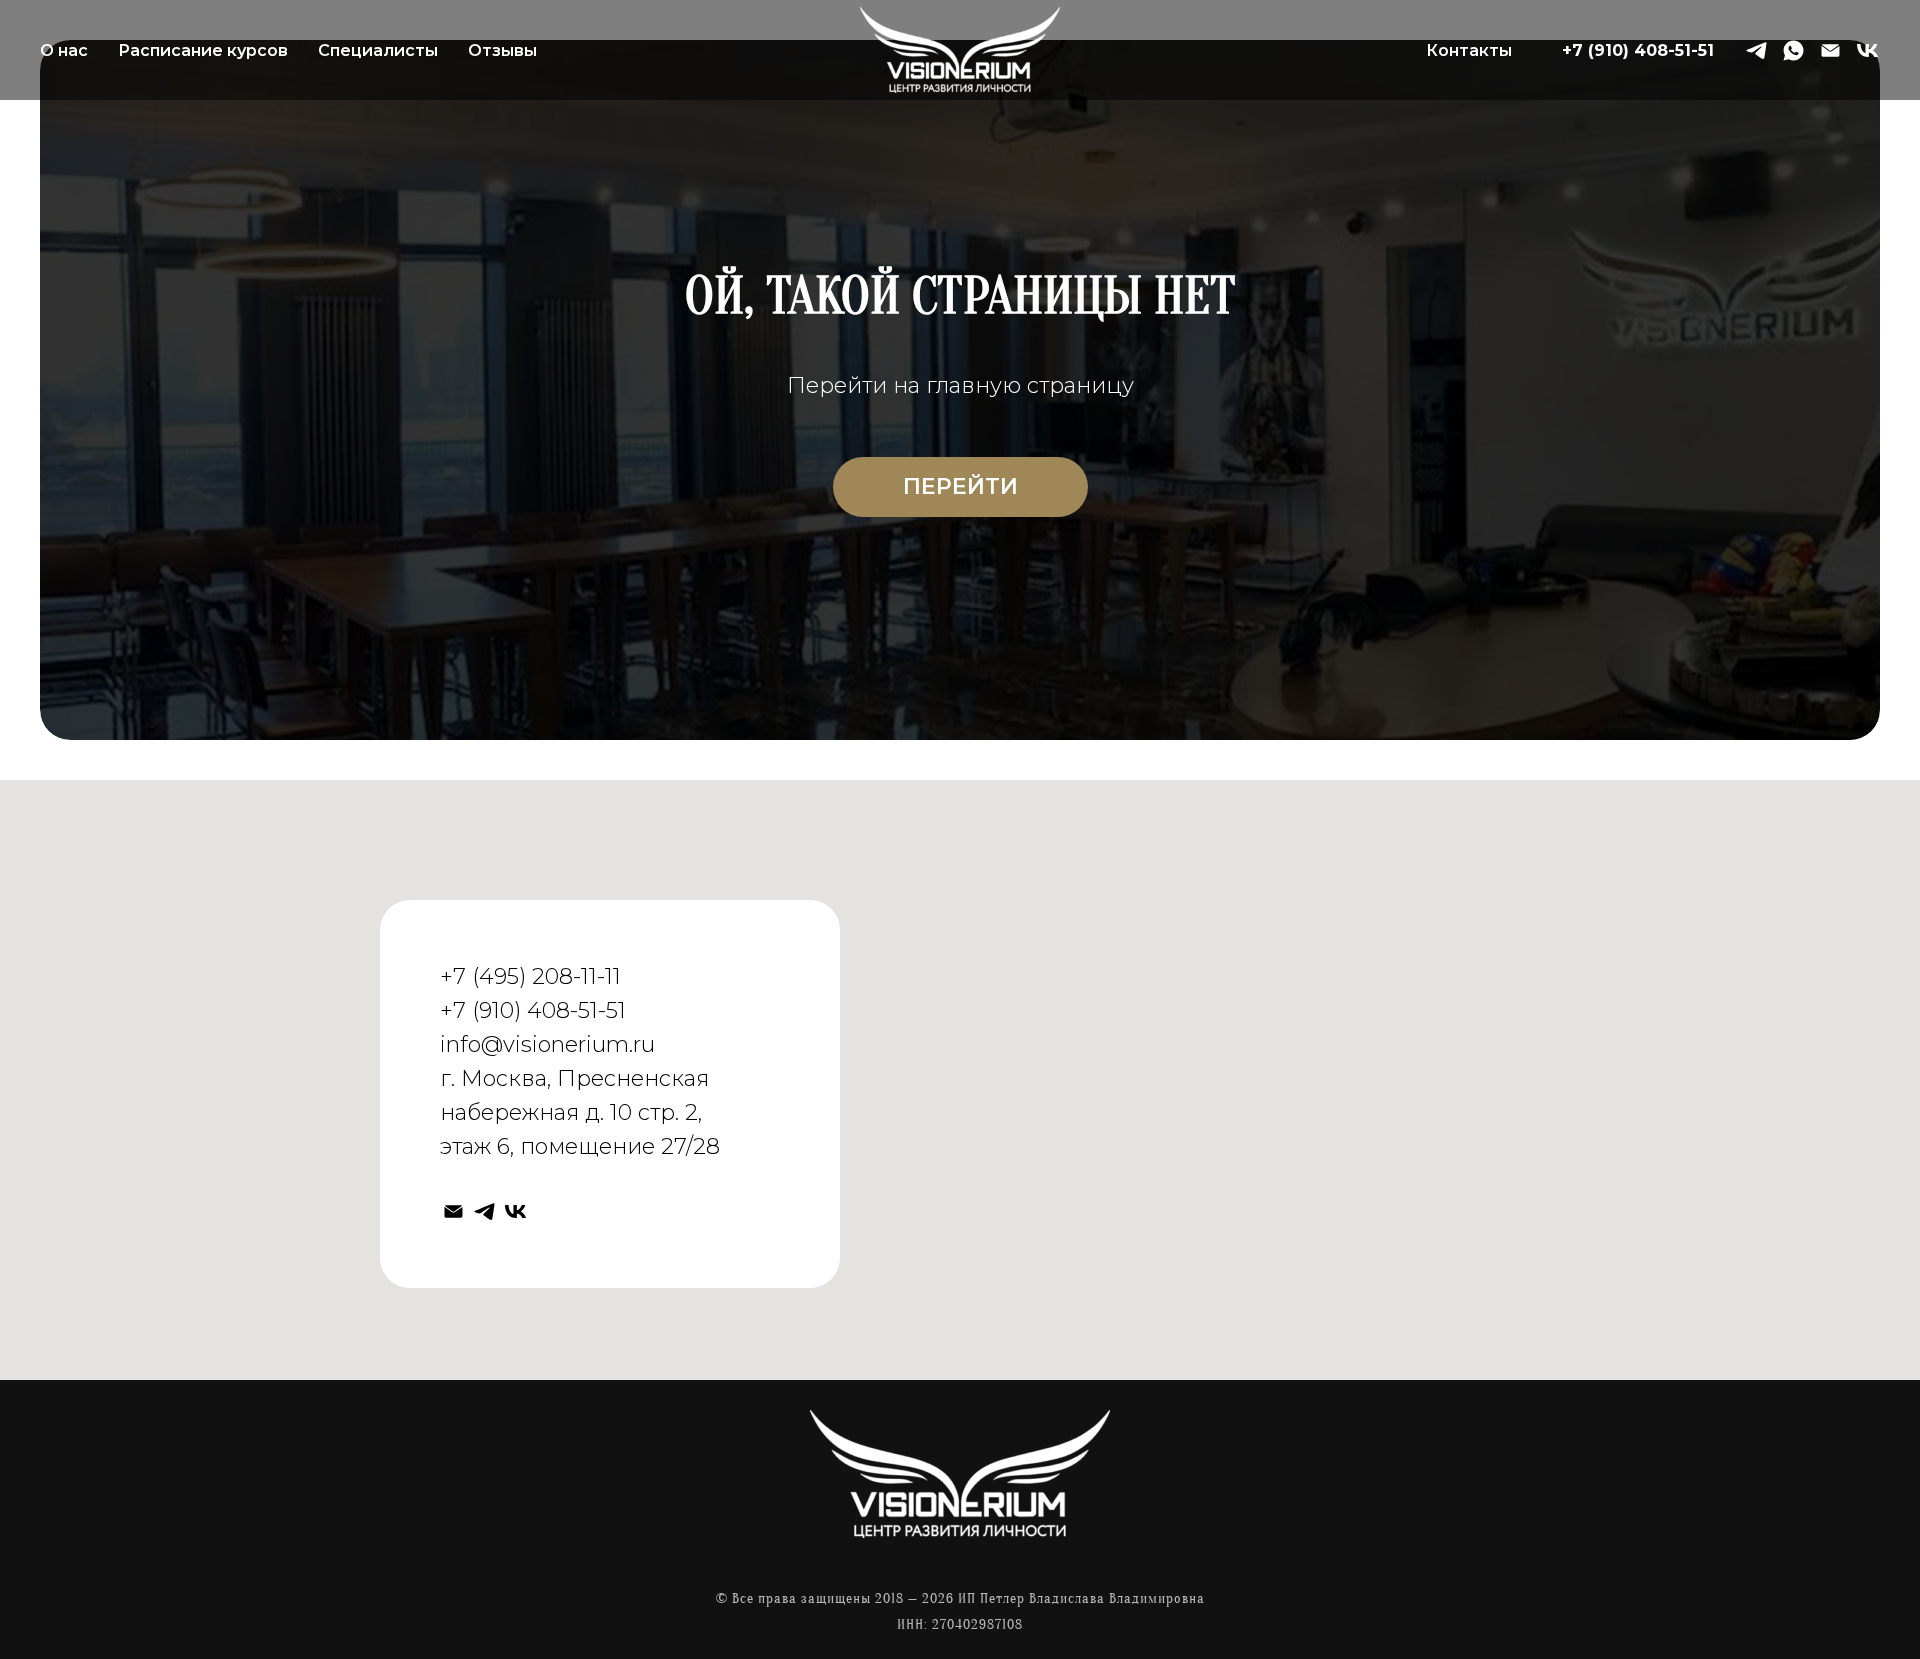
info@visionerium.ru (547, 1044)
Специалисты (378, 50)
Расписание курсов (203, 50)
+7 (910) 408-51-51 (1638, 50)
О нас (64, 50)
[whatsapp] (1793, 50)
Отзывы (502, 50)
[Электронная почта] (1830, 50)
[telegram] (1756, 50)
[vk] (1867, 50)
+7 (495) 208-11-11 (530, 976)
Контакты (1469, 50)
